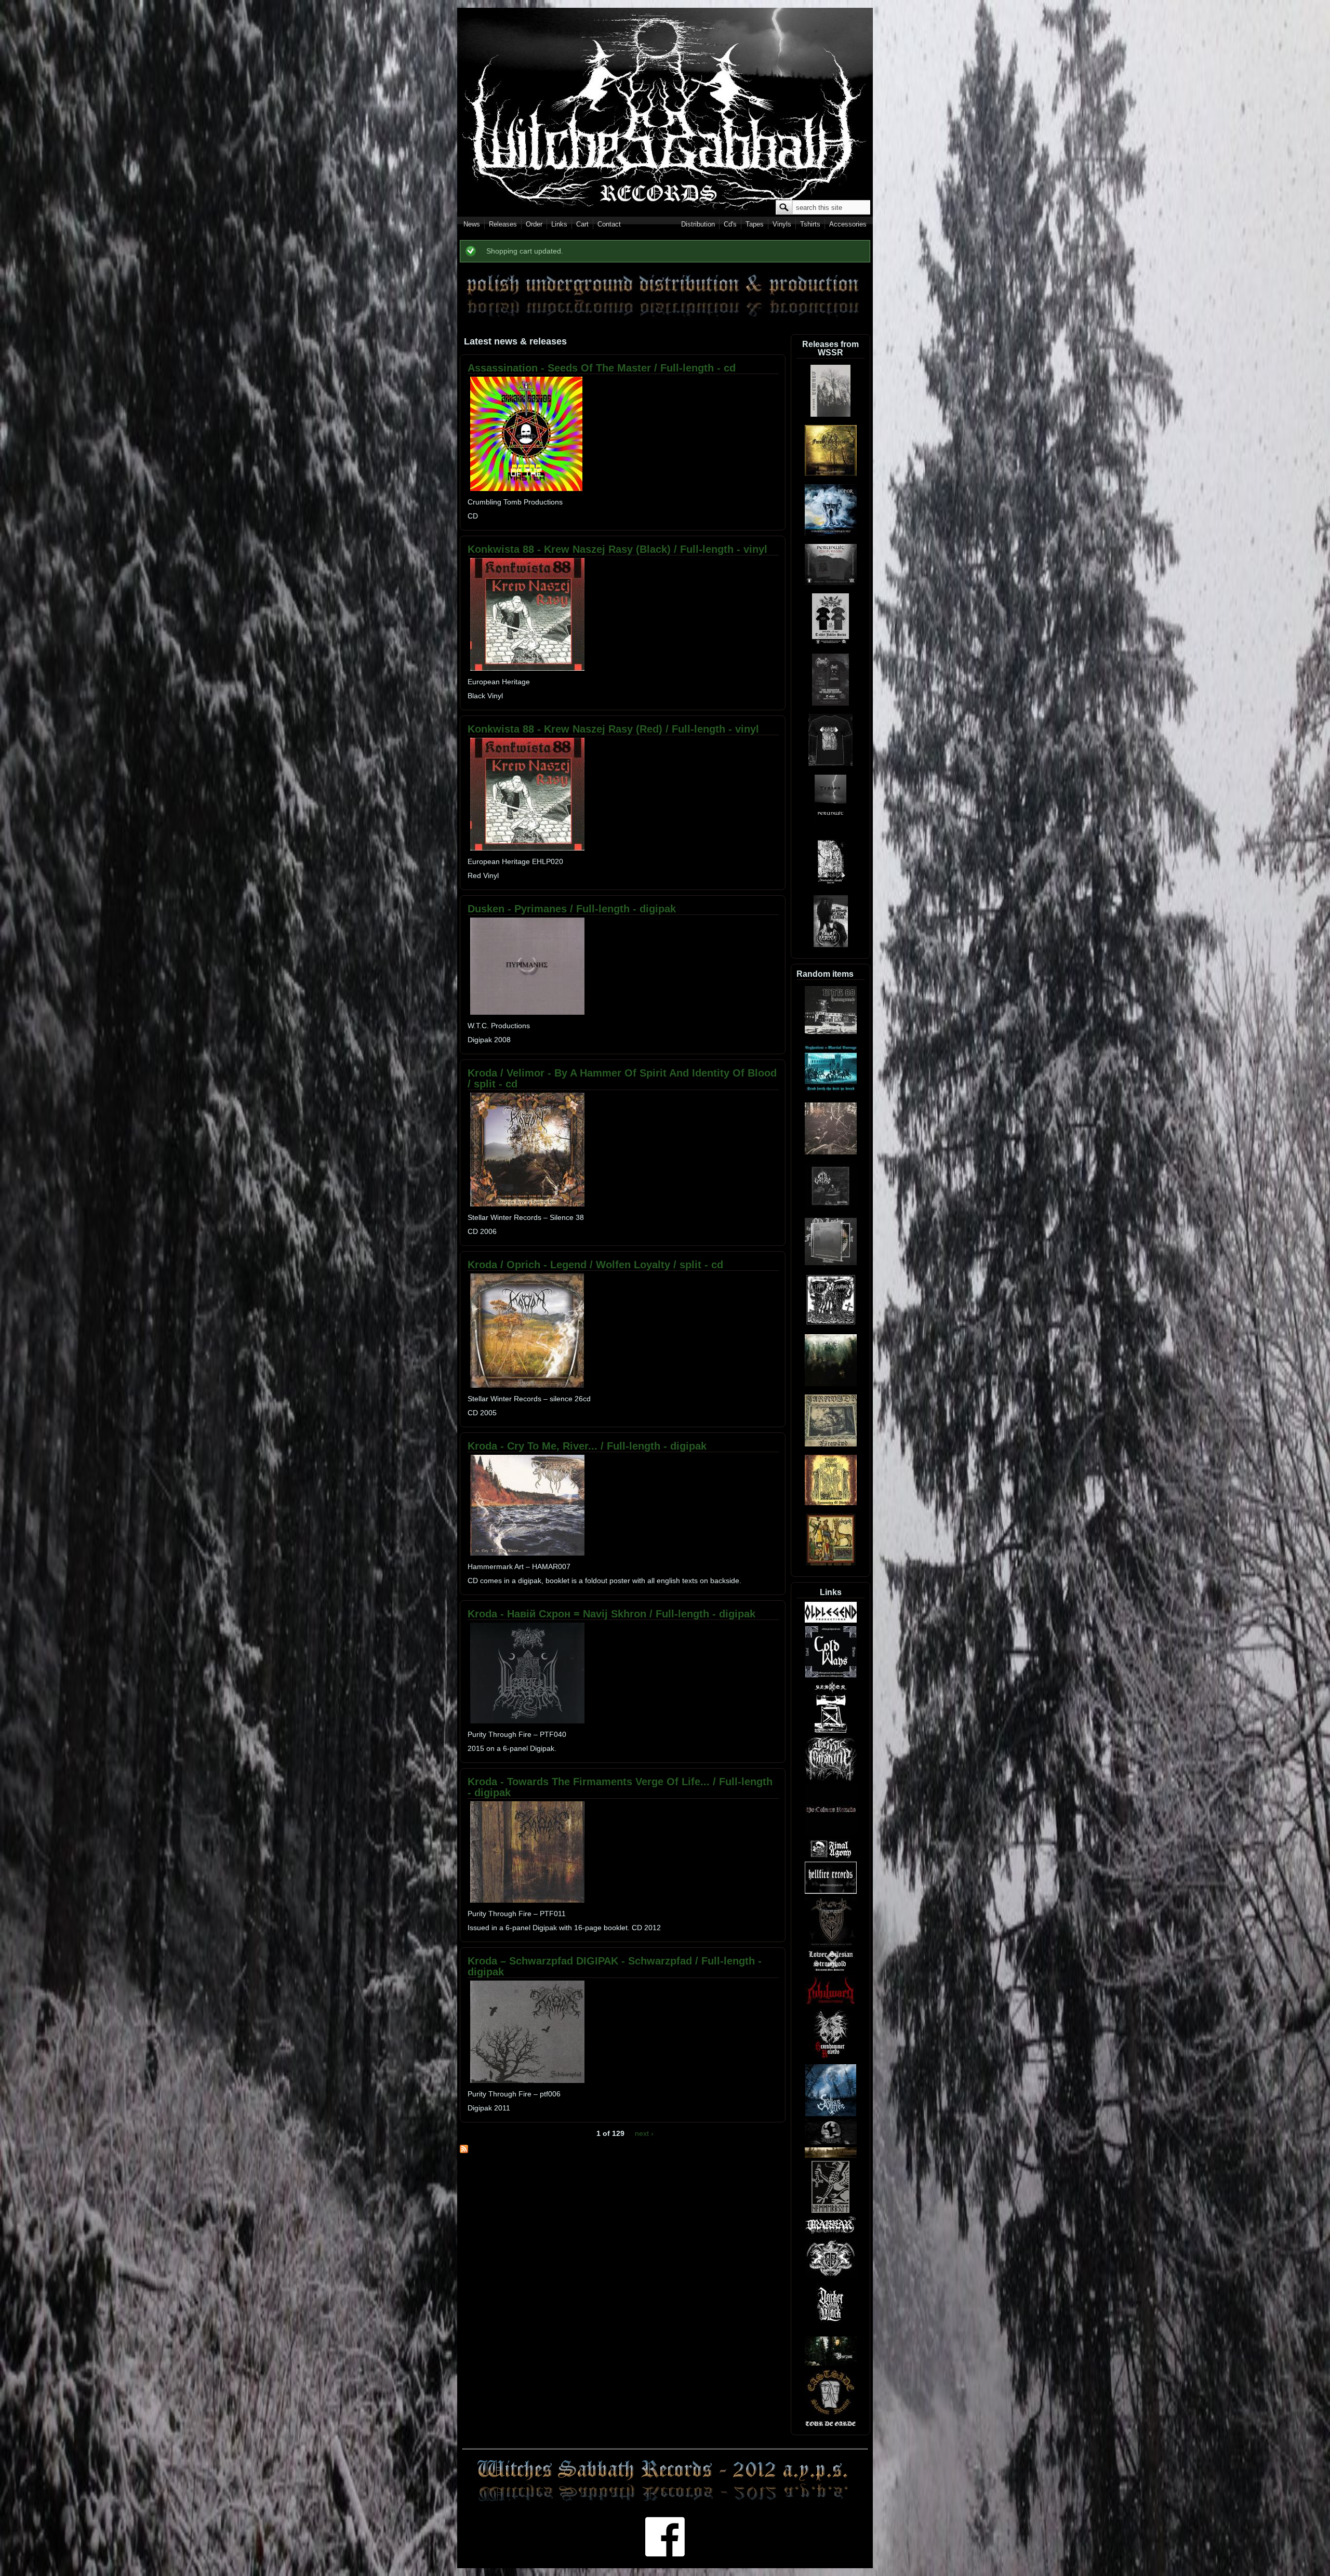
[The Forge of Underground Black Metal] (831, 2156)
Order (534, 224)
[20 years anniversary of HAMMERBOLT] (830, 2211)
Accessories (848, 224)
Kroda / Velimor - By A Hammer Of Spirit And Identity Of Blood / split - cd (622, 1078)
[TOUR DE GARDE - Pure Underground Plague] (831, 2424)
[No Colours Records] (831, 1834)
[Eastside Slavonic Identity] (831, 2414)
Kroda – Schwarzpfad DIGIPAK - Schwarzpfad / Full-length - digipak (615, 1966)
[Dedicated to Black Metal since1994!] (831, 2232)
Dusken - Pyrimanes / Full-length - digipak (572, 909)
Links (559, 224)
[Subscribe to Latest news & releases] (464, 2150)
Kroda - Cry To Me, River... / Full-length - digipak (587, 1446)
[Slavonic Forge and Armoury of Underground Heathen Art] (831, 2142)
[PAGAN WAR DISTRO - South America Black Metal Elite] (831, 1945)
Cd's (730, 224)
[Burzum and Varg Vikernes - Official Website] (831, 2363)
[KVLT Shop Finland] (831, 2276)
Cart (582, 224)
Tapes (755, 224)
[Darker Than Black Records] (830, 2331)
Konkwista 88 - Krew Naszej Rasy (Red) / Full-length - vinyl (613, 729)
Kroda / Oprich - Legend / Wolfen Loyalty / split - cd (595, 1265)
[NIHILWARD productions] (831, 2004)
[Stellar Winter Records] (831, 2114)
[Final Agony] (831, 1856)
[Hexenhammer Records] (831, 2059)
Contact (609, 224)
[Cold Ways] (831, 1676)
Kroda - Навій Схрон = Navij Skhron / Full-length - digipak (611, 1614)
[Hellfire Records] (831, 1892)
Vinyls (782, 224)
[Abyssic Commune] (831, 1779)
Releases (503, 224)
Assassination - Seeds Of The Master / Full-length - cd (602, 368)
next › (644, 2133)
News (472, 224)
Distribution (698, 224)
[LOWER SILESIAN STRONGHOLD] (831, 1970)
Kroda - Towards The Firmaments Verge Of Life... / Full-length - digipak (620, 1787)
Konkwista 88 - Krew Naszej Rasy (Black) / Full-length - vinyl (617, 549)
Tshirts (810, 224)
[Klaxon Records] (831, 1731)
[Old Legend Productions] (831, 1621)
